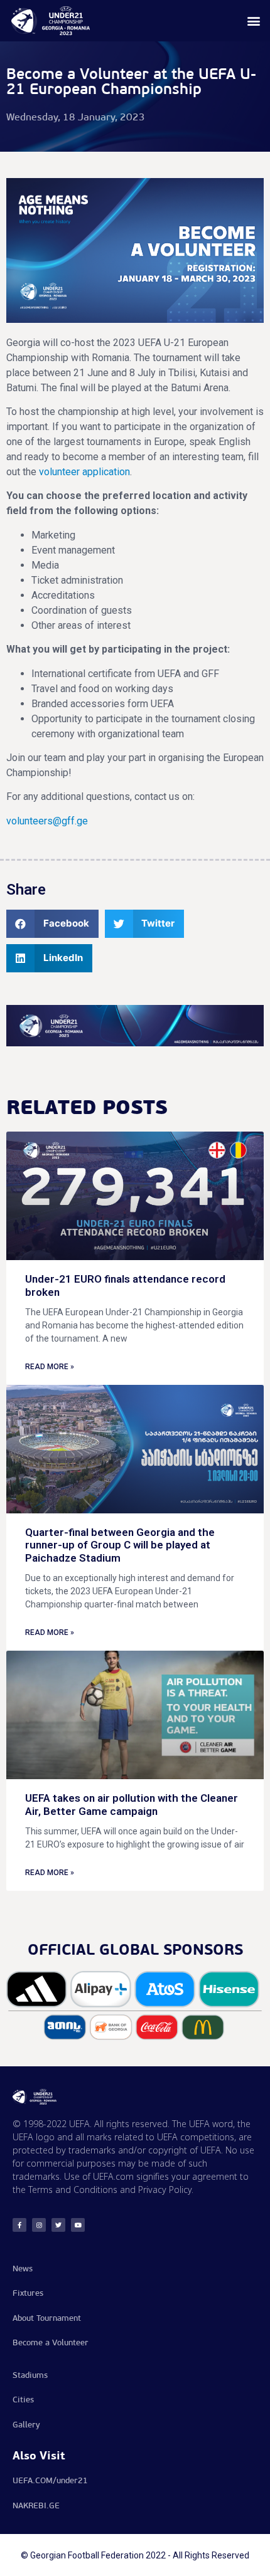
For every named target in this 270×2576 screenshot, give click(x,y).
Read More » (50, 1367)
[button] (253, 21)
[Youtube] (78, 2225)
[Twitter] (58, 2225)
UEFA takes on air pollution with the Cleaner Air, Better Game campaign (132, 1804)
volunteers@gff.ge (47, 821)
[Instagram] (39, 2225)
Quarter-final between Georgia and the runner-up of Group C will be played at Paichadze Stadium (120, 1545)
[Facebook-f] (19, 2225)
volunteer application (84, 472)
